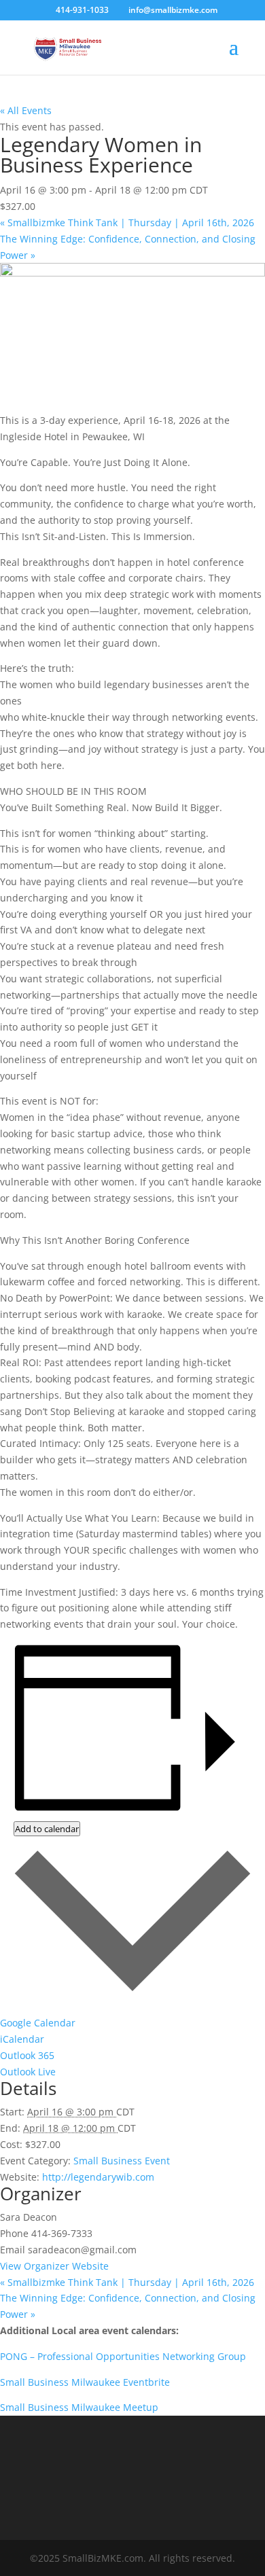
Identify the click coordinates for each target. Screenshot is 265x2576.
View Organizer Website (54, 2266)
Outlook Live (28, 2072)
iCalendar (22, 2039)
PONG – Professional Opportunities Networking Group (124, 2356)
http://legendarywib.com (98, 2177)
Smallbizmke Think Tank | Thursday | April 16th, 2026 (127, 222)
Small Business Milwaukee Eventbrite (86, 2382)
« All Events (26, 110)
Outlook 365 (27, 2055)
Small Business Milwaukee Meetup (81, 2407)
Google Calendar (38, 2023)
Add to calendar (47, 1829)
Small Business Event (122, 2161)
